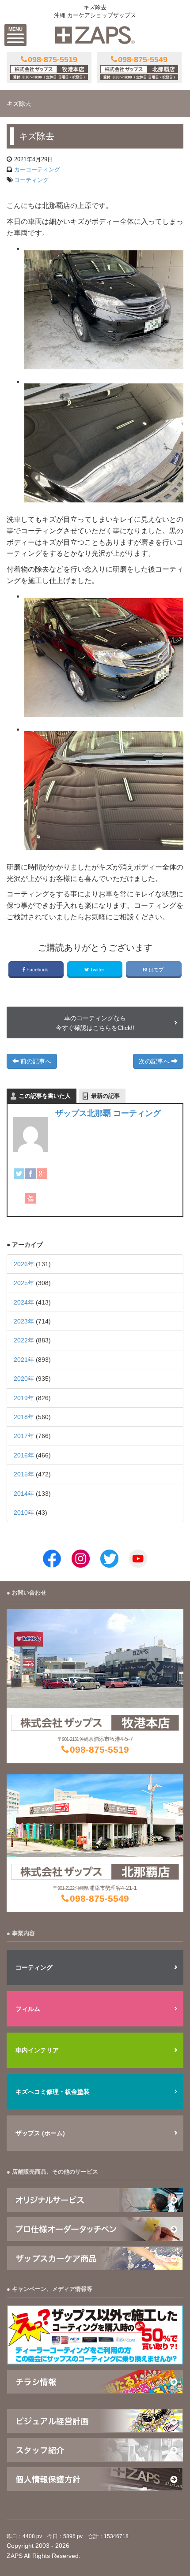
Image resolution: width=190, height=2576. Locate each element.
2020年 (24, 1379)
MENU (15, 29)
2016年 (24, 1455)
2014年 (24, 1494)
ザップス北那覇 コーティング (108, 1113)
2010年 (24, 1513)
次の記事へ (155, 1061)
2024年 (24, 1302)
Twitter (97, 970)
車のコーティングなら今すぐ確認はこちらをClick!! (95, 1023)
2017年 (24, 1436)
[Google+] (42, 1174)
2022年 (24, 1340)
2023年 (24, 1321)
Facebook (37, 970)
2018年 (24, 1417)
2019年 (24, 1398)
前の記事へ (35, 1061)
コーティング (31, 180)
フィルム (28, 2009)
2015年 (24, 1474)
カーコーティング (37, 169)
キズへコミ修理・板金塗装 (53, 2092)
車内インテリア (37, 2050)
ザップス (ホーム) (40, 2133)
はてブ (156, 970)
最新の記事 (105, 1096)
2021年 (24, 1360)
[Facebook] (30, 1174)
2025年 (24, 1283)
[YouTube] (30, 1198)
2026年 (24, 1264)
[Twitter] (19, 1174)
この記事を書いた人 (45, 1096)
